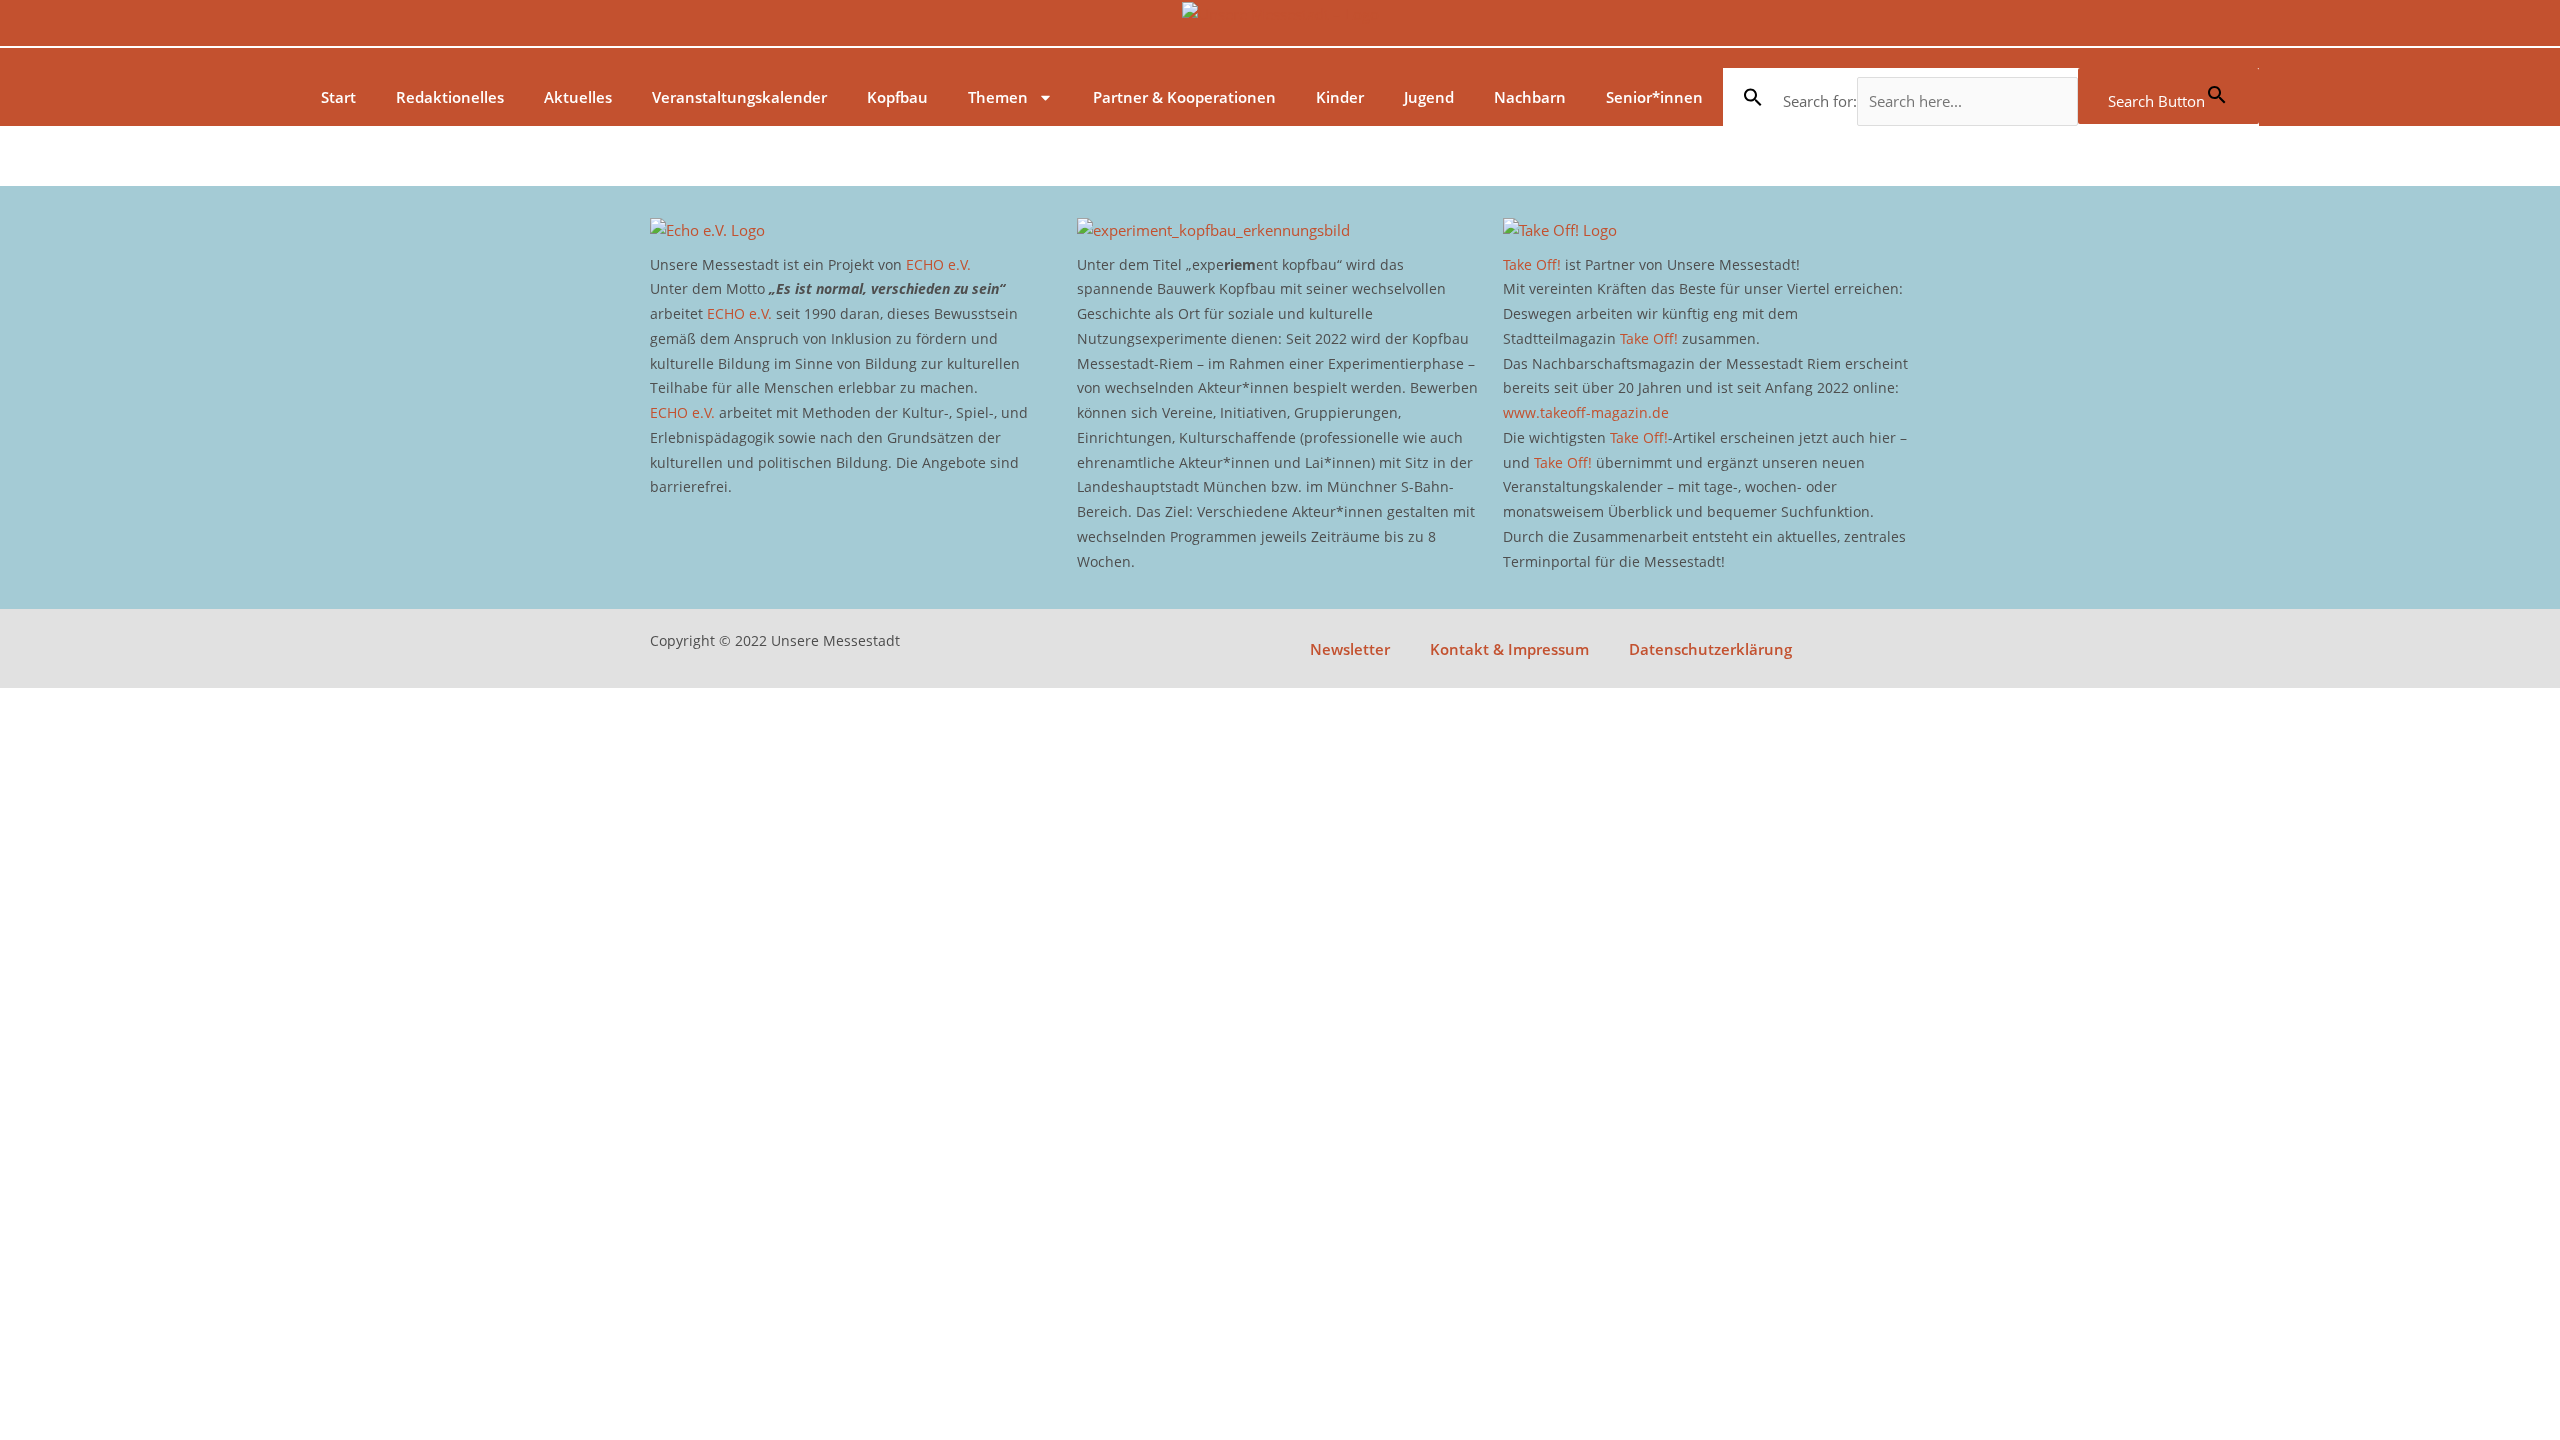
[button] (1753, 97)
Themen (998, 97)
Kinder (1340, 97)
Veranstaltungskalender (739, 97)
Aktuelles (578, 97)
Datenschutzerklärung (1710, 649)
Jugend (1429, 97)
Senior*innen (1654, 97)
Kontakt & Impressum (1509, 649)
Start (338, 97)
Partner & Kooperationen (1184, 97)
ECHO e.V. (938, 264)
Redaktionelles (450, 97)
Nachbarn (1530, 97)
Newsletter (1350, 649)
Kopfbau (897, 97)
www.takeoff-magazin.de (1586, 412)
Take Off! (1532, 264)
